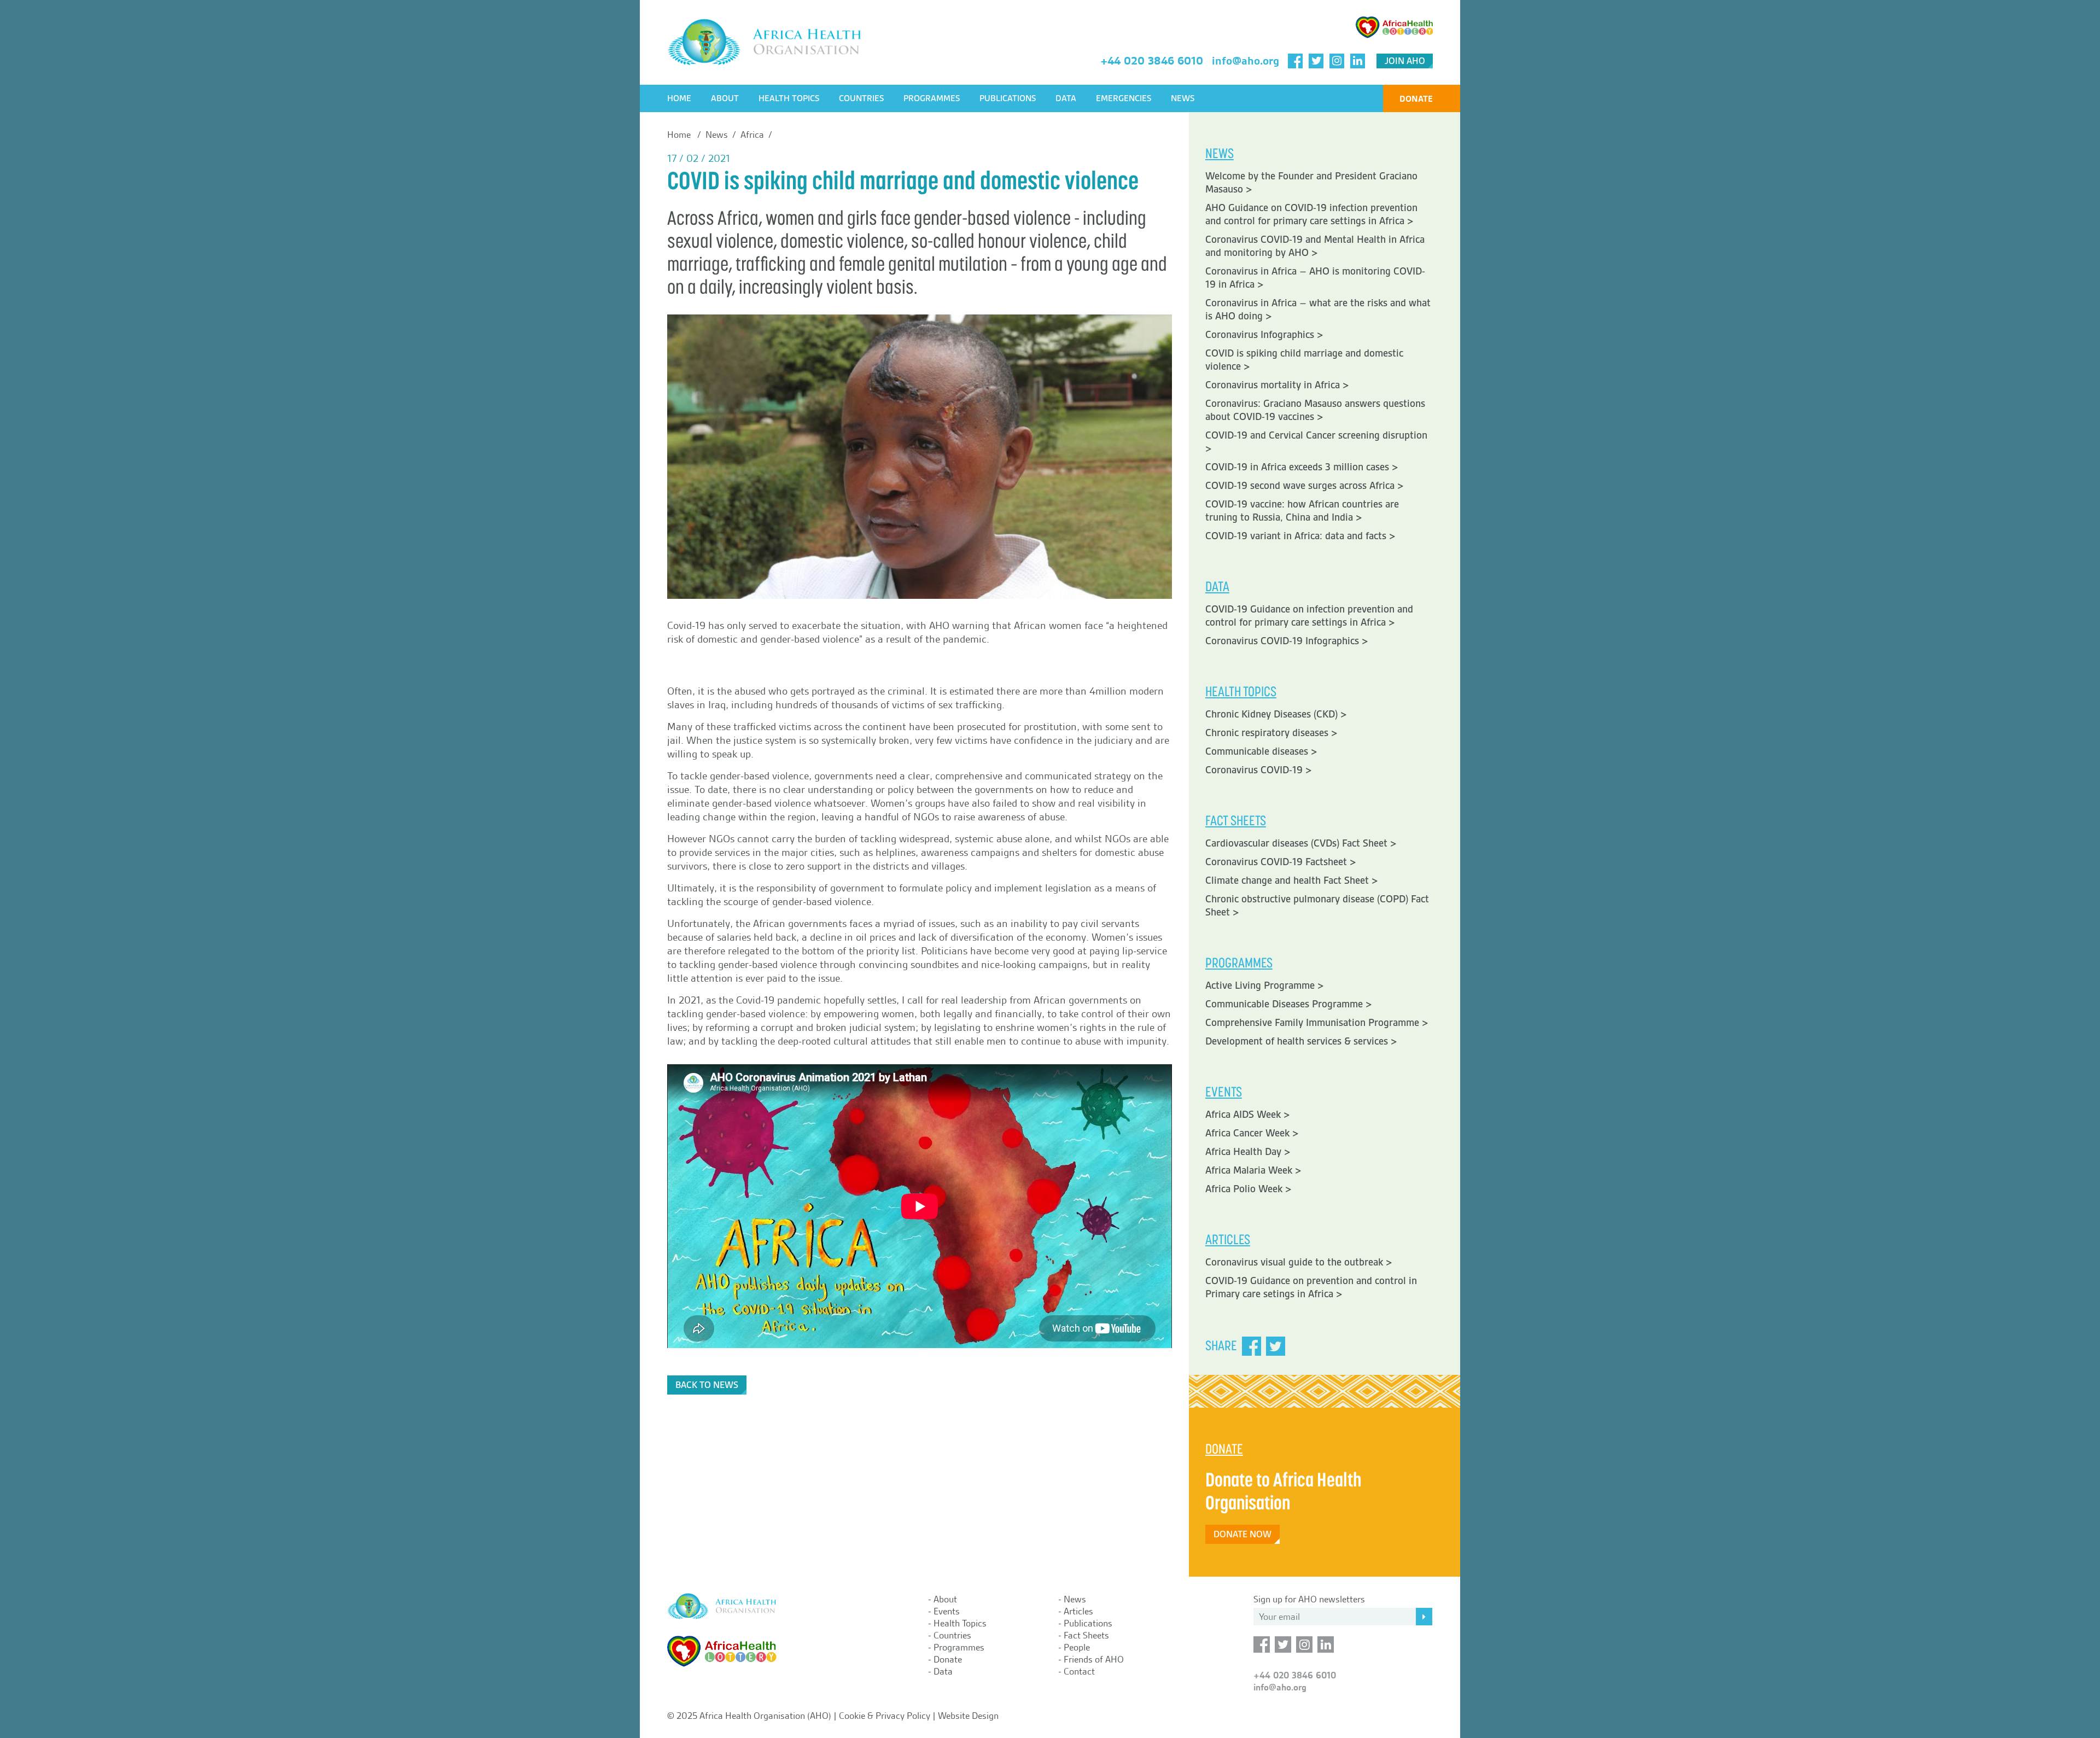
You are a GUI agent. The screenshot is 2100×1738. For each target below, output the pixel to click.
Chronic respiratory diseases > (1271, 733)
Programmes (932, 98)
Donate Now (1242, 1534)
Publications (1008, 98)
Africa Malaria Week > (1253, 1170)
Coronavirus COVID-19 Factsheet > (1281, 862)
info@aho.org (1246, 61)
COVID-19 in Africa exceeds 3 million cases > (1302, 467)
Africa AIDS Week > (1248, 1115)
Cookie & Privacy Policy (885, 1716)
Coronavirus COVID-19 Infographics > (1287, 641)
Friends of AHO (1094, 1659)
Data (1066, 98)
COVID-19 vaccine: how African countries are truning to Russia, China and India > (1302, 511)
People (1077, 1647)
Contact (1079, 1671)
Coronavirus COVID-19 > (1259, 770)
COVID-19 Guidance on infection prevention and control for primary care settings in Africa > (1309, 616)
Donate (1416, 99)
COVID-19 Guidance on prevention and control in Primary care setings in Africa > (1311, 1287)
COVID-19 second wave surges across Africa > (1305, 486)
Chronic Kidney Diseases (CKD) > (1276, 714)
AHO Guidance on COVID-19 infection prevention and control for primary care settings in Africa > (1311, 214)
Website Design (968, 1716)
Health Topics (789, 98)
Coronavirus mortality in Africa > (1277, 385)
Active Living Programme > (1265, 985)
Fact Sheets (1086, 1635)
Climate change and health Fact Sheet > (1292, 880)
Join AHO (1405, 61)
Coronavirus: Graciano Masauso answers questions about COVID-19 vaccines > (1315, 410)
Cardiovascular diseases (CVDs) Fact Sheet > (1301, 843)
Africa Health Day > (1248, 1152)
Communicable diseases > (1261, 751)
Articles (1078, 1611)
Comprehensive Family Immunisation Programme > (1317, 1023)
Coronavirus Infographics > (1264, 335)
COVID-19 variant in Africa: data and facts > (1300, 536)
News (1183, 98)
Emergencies (1124, 98)
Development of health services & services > (1301, 1041)
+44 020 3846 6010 (1152, 61)
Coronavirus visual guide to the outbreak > (1299, 1262)
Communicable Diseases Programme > (1289, 1004)
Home (679, 98)
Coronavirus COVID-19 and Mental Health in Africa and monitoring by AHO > (1315, 246)
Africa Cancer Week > (1252, 1133)
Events (947, 1611)
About (725, 98)
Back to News (707, 1385)
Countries (861, 98)
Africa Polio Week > (1249, 1189)
